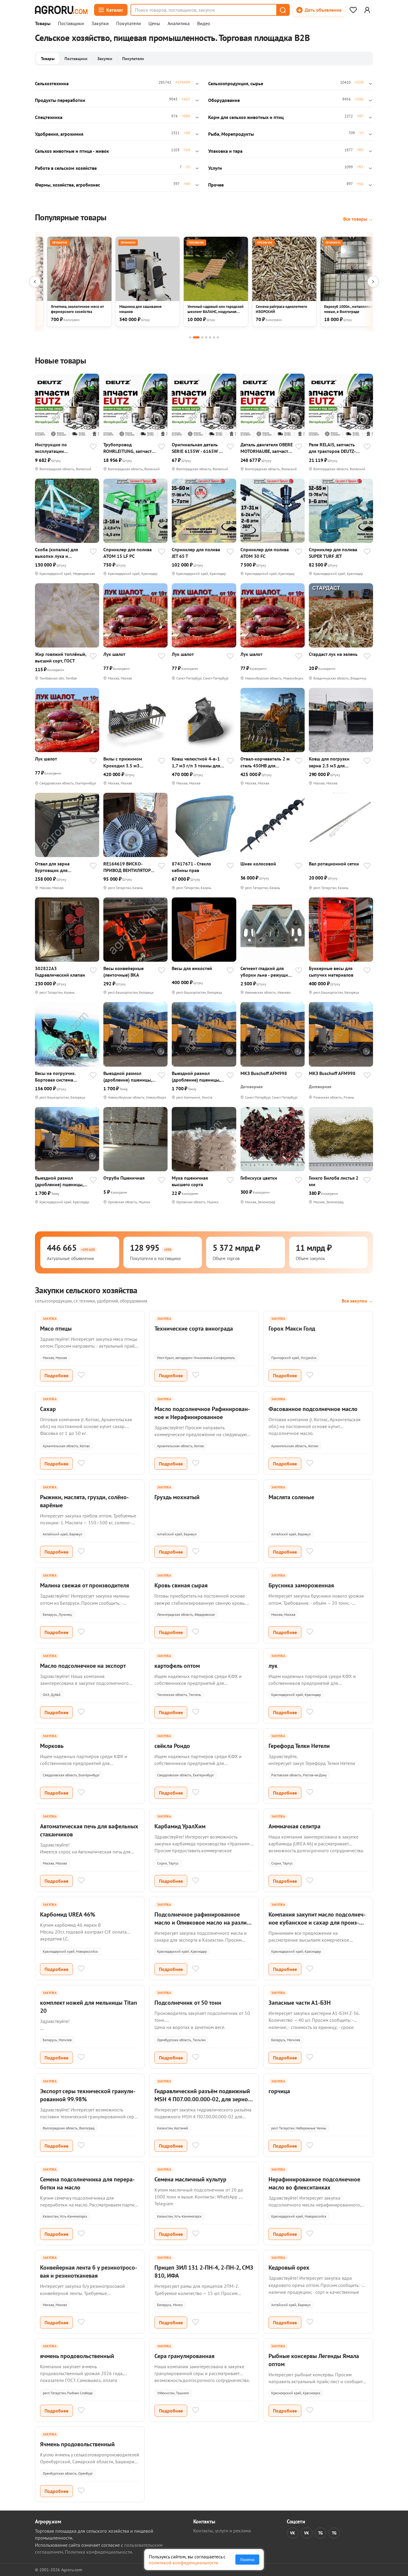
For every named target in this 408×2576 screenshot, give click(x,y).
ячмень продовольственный (77, 2356)
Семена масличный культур (190, 2179)
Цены (154, 24)
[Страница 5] (210, 337)
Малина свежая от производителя (85, 1585)
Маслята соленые (291, 1497)
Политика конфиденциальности (98, 2552)
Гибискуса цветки (259, 1178)
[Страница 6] (214, 337)
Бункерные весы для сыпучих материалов (331, 972)
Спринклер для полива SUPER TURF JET (333, 553)
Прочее (216, 185)
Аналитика (179, 24)
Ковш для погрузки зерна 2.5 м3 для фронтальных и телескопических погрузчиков (329, 762)
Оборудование (224, 100)
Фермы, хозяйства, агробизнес (68, 185)
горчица (279, 2091)
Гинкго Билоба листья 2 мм (334, 1181)
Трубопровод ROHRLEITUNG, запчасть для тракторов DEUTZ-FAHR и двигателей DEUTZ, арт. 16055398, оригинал (129, 448)
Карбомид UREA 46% (68, 1914)
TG (320, 2533)
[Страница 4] (206, 337)
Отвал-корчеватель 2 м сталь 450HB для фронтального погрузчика (265, 762)
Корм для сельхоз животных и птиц (246, 117)
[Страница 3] (202, 337)
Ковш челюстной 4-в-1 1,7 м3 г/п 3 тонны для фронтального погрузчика (196, 762)
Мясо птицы (56, 1329)
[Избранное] (353, 10)
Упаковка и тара (225, 151)
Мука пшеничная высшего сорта (190, 1181)
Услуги (215, 168)
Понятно (247, 2560)
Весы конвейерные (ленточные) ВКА (124, 972)
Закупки (100, 24)
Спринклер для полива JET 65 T (196, 553)
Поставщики (71, 24)
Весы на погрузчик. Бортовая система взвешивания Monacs (57, 1077)
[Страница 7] (218, 337)
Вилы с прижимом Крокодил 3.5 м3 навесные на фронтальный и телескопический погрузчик (123, 762)
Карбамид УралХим (180, 1826)
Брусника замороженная (301, 1585)
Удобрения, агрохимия (59, 134)
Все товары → (358, 219)
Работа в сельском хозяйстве (66, 168)
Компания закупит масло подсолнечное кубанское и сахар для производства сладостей (317, 1923)
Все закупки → (357, 1301)
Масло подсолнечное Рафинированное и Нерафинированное (202, 1413)
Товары (43, 24)
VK (293, 2533)
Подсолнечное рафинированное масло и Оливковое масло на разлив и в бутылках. (202, 1923)
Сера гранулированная (184, 2356)
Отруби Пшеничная (124, 1178)
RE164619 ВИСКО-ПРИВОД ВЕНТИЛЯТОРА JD (128, 867)
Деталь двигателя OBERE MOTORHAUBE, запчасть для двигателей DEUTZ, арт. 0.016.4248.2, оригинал (267, 448)
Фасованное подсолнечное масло (313, 1409)
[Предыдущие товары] (35, 282)
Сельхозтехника (52, 83)
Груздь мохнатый (177, 1497)
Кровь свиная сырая (181, 1585)
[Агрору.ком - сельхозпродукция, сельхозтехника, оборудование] (61, 10)
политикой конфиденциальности (184, 2563)
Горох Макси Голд (292, 1329)
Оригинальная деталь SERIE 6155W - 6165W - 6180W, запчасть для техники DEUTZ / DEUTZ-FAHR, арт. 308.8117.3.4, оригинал (197, 448)
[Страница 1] (190, 337)
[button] (283, 10)
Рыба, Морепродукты (231, 134)
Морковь (52, 1746)
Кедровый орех (289, 2267)
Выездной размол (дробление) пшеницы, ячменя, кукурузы (128, 1077)
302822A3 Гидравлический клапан (60, 972)
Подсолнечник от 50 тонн (188, 2003)
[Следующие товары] (373, 282)
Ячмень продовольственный (77, 2444)
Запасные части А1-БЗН (300, 2003)
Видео (204, 24)
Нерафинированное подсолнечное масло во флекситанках (314, 2183)
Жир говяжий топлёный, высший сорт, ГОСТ (61, 657)
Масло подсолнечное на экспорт (83, 1666)
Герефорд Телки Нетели (299, 1746)
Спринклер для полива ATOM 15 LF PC (128, 553)
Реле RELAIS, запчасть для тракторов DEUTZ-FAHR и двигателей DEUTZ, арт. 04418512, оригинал (332, 448)
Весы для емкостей (192, 968)
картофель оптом (177, 1666)
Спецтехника (49, 117)
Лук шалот (114, 654)
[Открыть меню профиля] (367, 10)
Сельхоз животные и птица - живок (72, 151)
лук (273, 1666)
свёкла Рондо (172, 1746)
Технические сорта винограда (194, 1329)
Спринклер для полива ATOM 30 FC (265, 553)
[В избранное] (93, 447)
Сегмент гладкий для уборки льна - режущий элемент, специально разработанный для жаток (266, 972)
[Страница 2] (196, 337)
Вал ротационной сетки (334, 864)
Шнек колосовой (258, 864)
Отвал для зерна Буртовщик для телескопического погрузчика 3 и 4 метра (60, 867)
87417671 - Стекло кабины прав (191, 867)
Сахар (48, 1409)
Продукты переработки (60, 100)
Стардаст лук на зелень (333, 654)
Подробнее (56, 1375)
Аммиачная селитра (295, 1826)
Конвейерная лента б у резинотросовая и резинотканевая (89, 2272)
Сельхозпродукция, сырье (236, 83)
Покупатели (129, 24)
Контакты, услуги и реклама (222, 2531)
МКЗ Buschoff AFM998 (264, 1073)
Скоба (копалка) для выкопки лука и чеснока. (56, 553)
